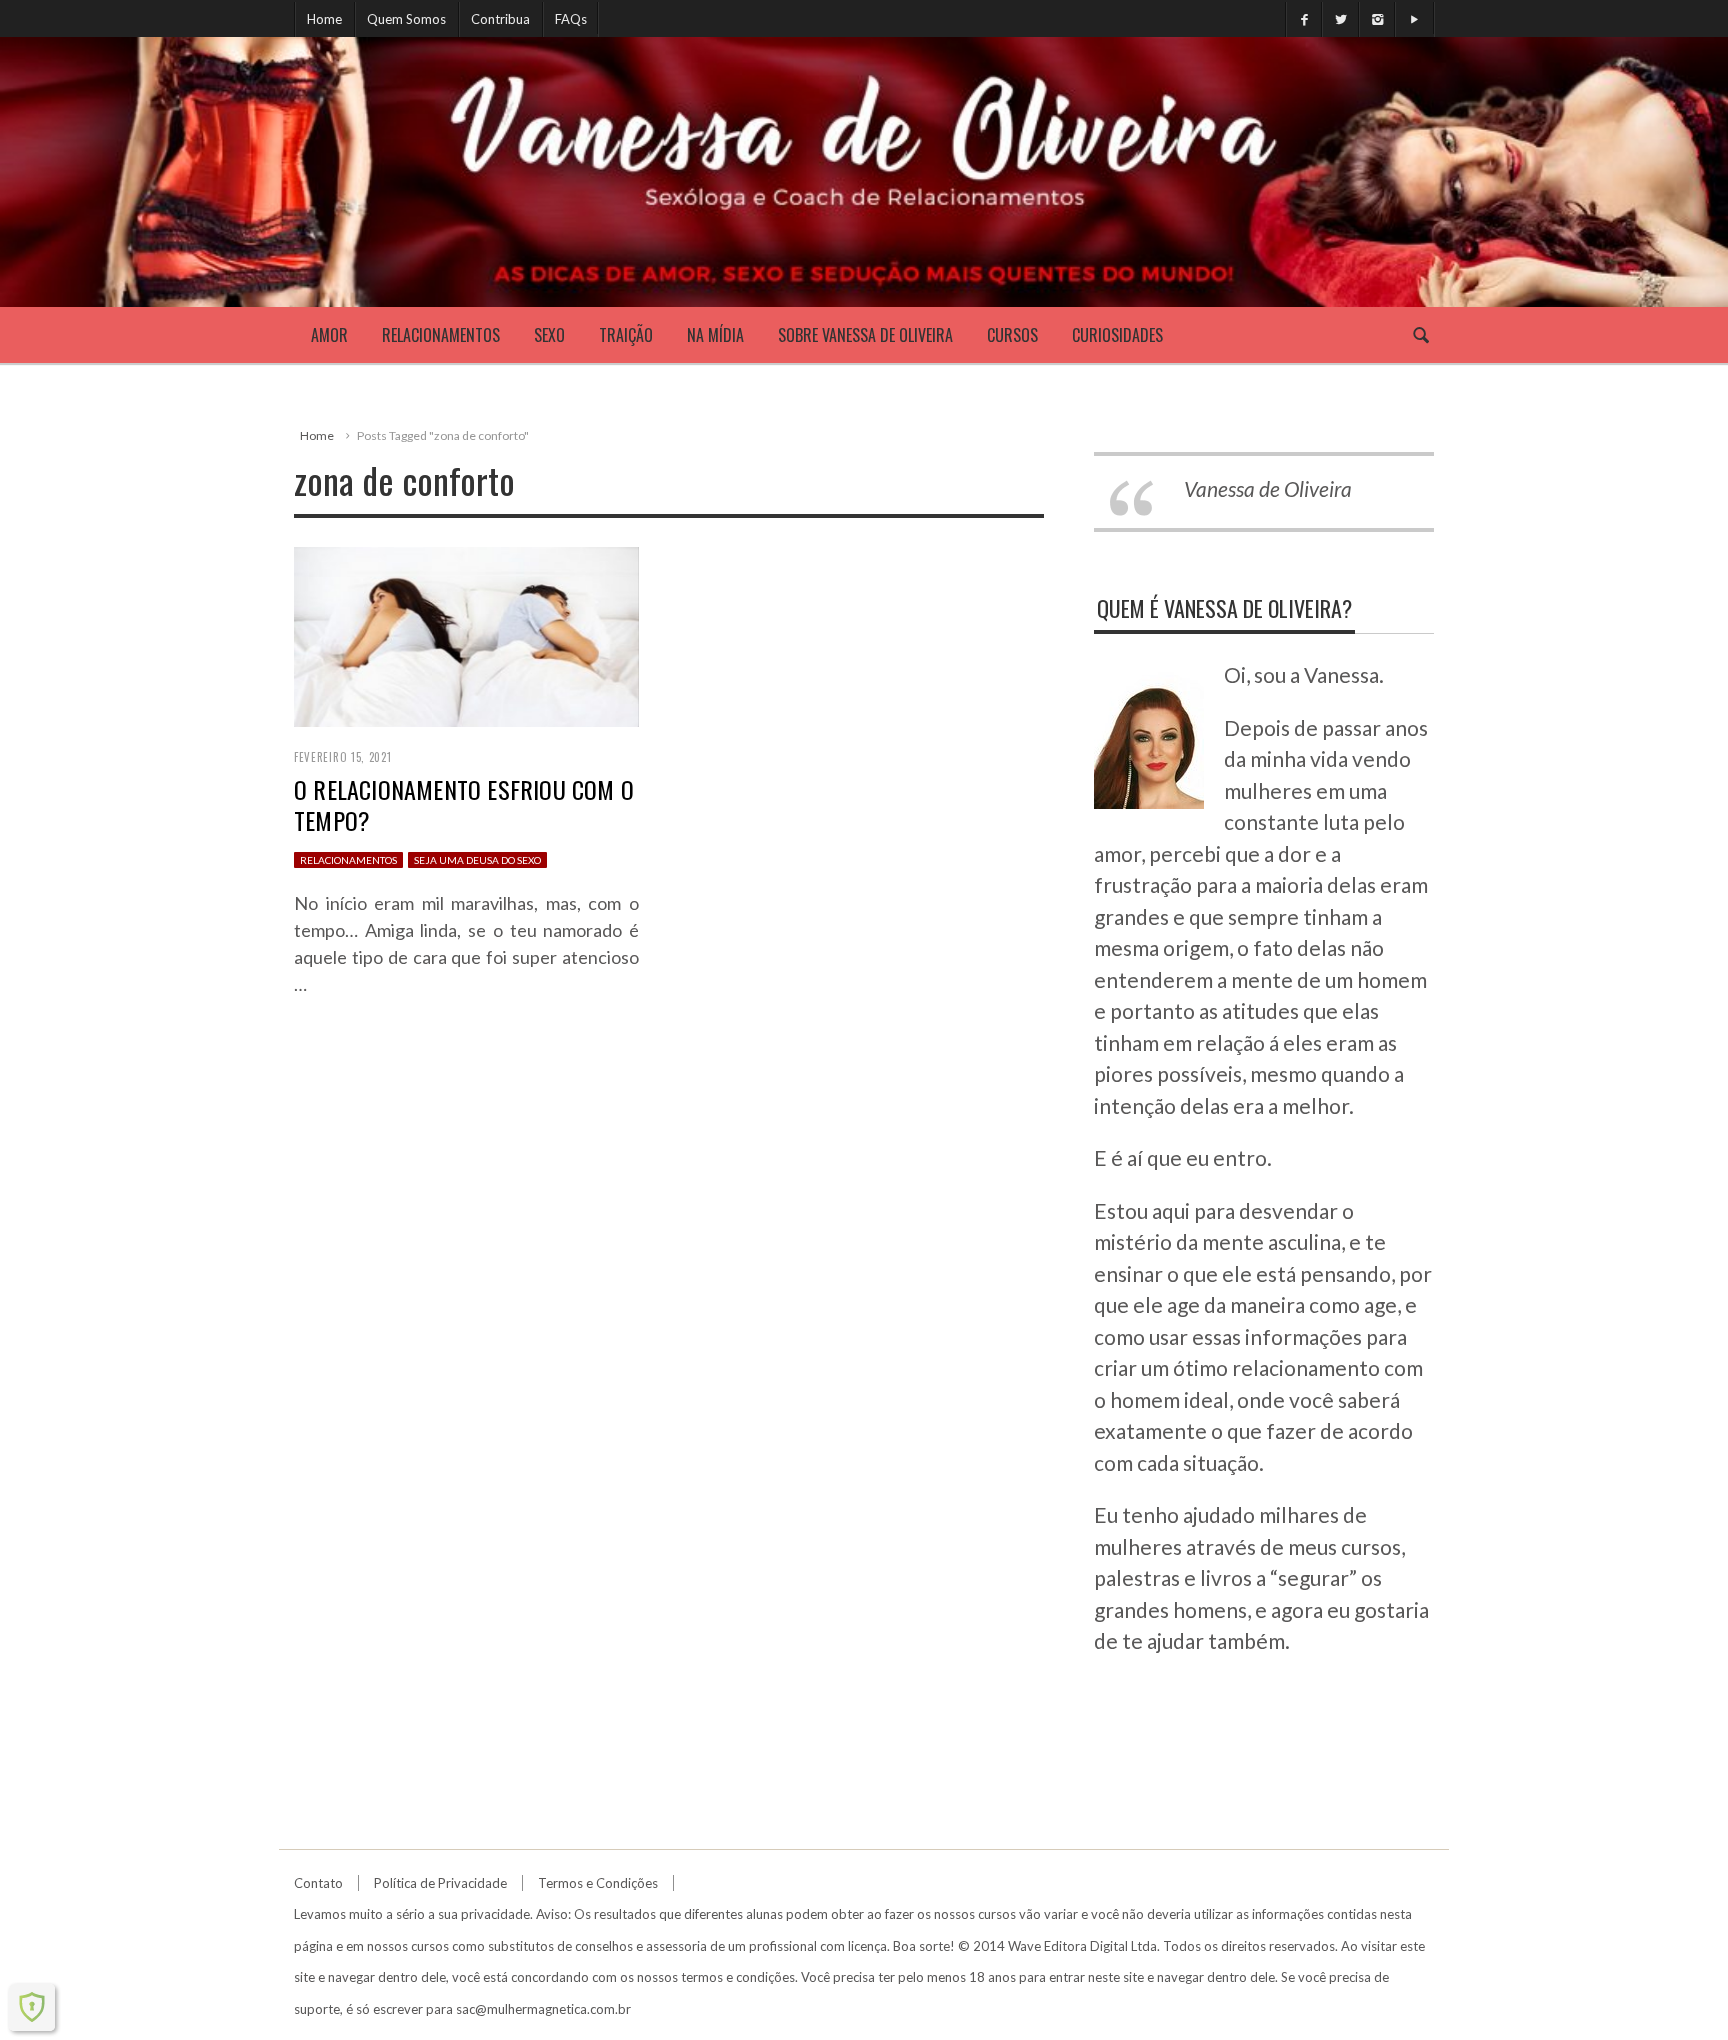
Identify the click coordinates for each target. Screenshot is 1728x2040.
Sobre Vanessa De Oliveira (865, 335)
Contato (318, 1883)
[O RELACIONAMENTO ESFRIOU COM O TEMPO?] (466, 634)
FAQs (571, 19)
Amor (329, 335)
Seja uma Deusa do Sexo (477, 860)
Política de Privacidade (440, 1883)
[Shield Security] (32, 2007)
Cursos (1012, 335)
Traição (626, 335)
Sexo (549, 335)
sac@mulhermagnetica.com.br (543, 2009)
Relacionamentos (441, 335)
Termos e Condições (598, 1883)
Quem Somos (406, 19)
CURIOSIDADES (1117, 335)
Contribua (500, 19)
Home (324, 19)
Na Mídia (715, 335)
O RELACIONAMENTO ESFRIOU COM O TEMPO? (464, 804)
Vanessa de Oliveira (1268, 488)
